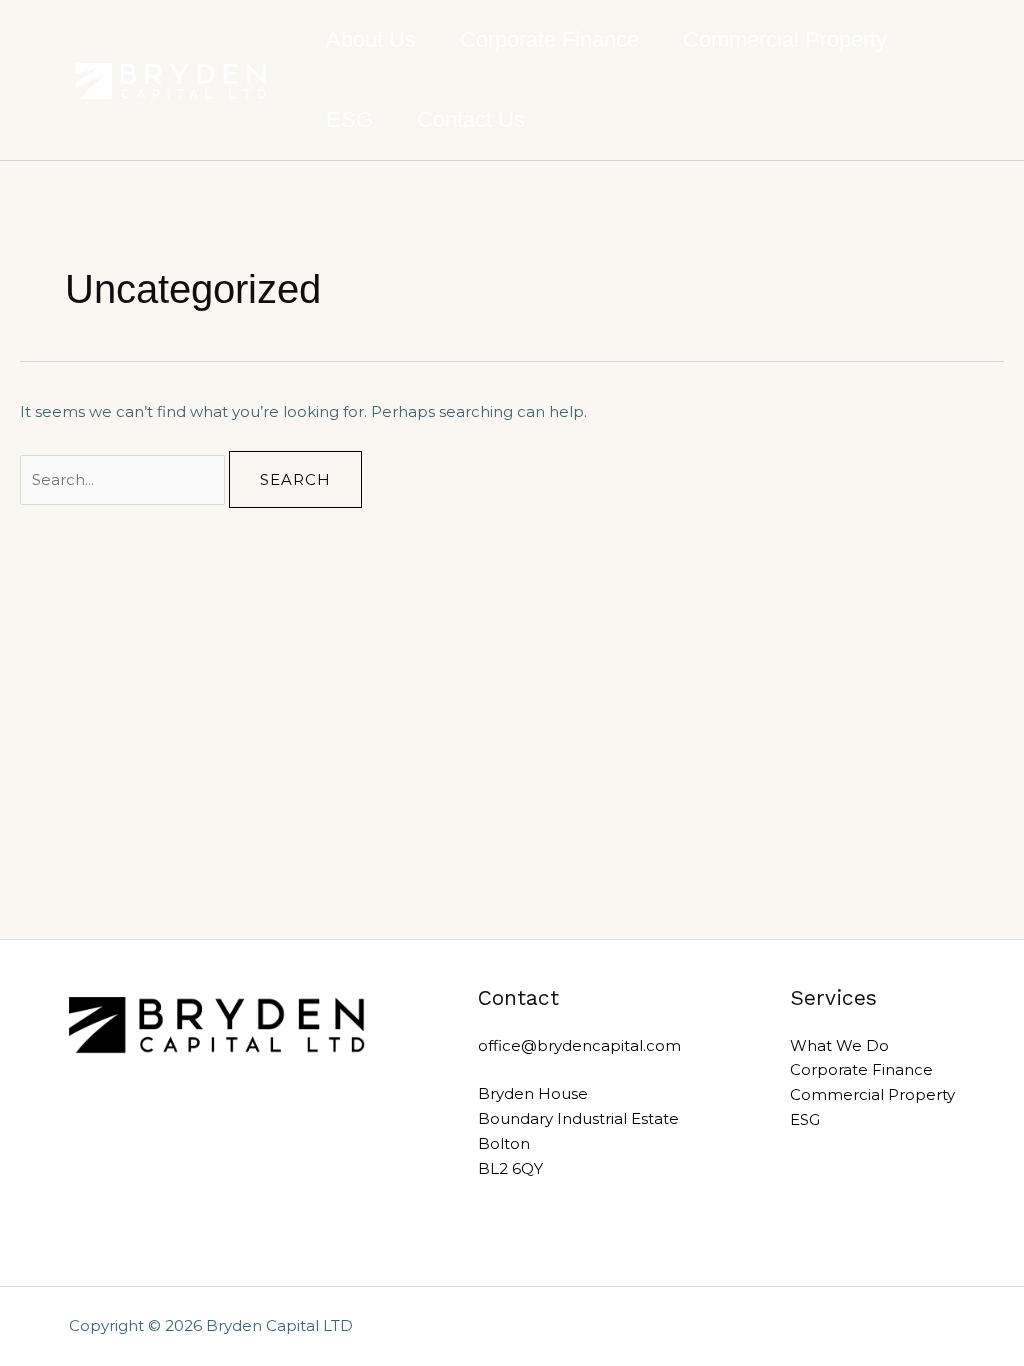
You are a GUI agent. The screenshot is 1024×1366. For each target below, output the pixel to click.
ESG (349, 119)
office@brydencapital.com (579, 1045)
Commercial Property (785, 39)
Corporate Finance (549, 39)
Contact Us (471, 119)
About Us (371, 39)
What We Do (839, 1045)
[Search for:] (124, 479)
